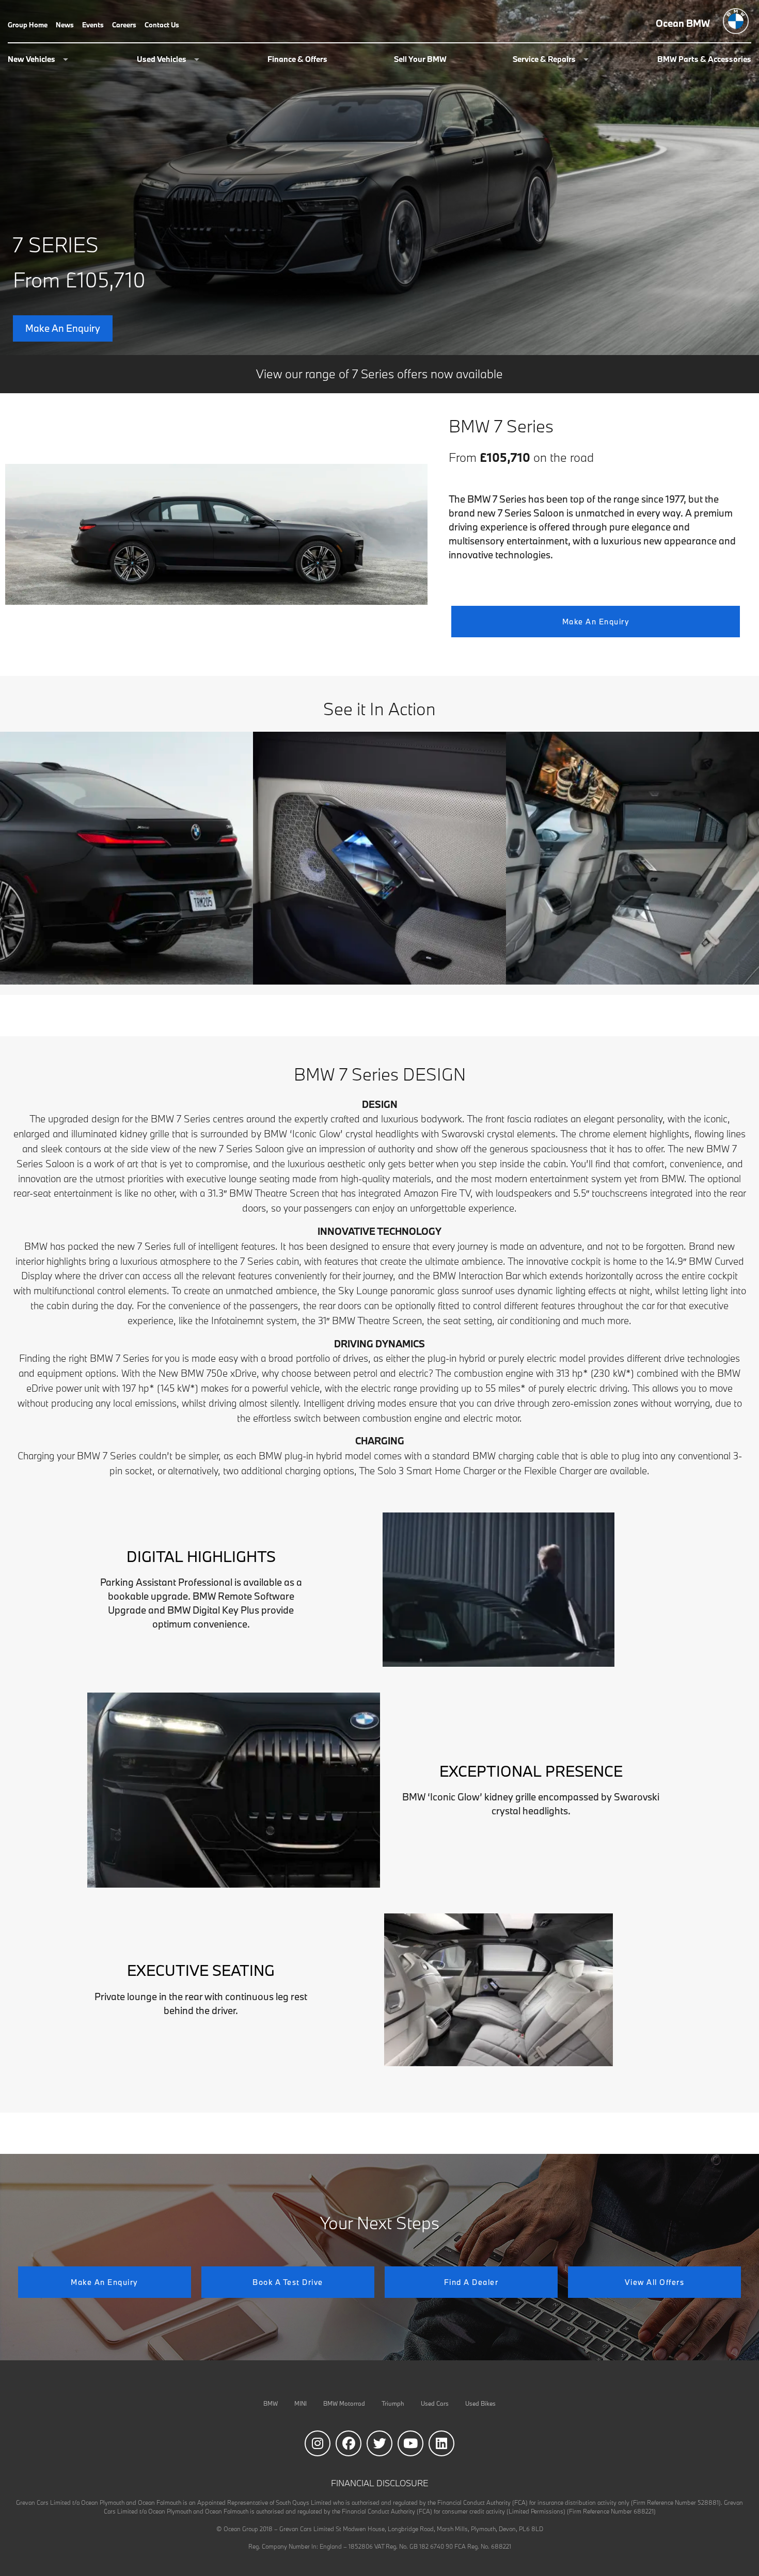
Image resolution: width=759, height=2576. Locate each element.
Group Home (28, 26)
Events (93, 26)
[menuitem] (32, 25)
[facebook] (349, 2443)
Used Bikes (480, 2403)
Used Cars (435, 2403)
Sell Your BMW (420, 60)
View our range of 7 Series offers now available (379, 374)
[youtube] (410, 2443)
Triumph (393, 2403)
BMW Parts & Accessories (704, 60)
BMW (271, 2403)
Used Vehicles (162, 60)
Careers (124, 26)
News (65, 26)
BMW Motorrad (344, 2403)
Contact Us (162, 26)
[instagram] (318, 2443)
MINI (301, 2403)
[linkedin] (441, 2443)
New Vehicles (31, 60)
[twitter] (379, 2443)
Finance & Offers (297, 60)
